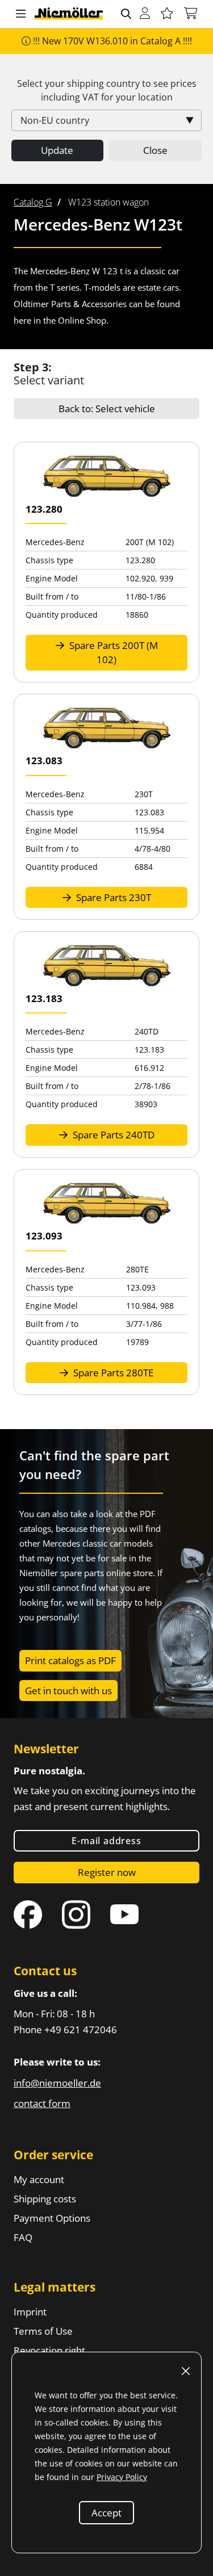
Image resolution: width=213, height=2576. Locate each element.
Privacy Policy (122, 2477)
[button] (21, 14)
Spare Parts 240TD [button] (112, 1135)
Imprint (30, 2312)
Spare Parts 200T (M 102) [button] (112, 653)
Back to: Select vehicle (107, 409)
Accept (106, 2513)
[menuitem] (33, 202)
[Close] (186, 2371)
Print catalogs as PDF (70, 1660)
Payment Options (52, 2218)
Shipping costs (45, 2199)
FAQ (23, 2237)
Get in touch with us (68, 1691)
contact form (42, 2103)
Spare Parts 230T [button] (112, 897)
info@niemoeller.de (57, 2083)
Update (57, 150)
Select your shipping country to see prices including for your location (107, 90)
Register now (107, 1872)
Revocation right (49, 2350)
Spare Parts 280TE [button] (112, 1373)
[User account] (145, 14)
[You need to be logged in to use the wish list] (167, 14)
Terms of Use (43, 2331)
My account (39, 2179)
